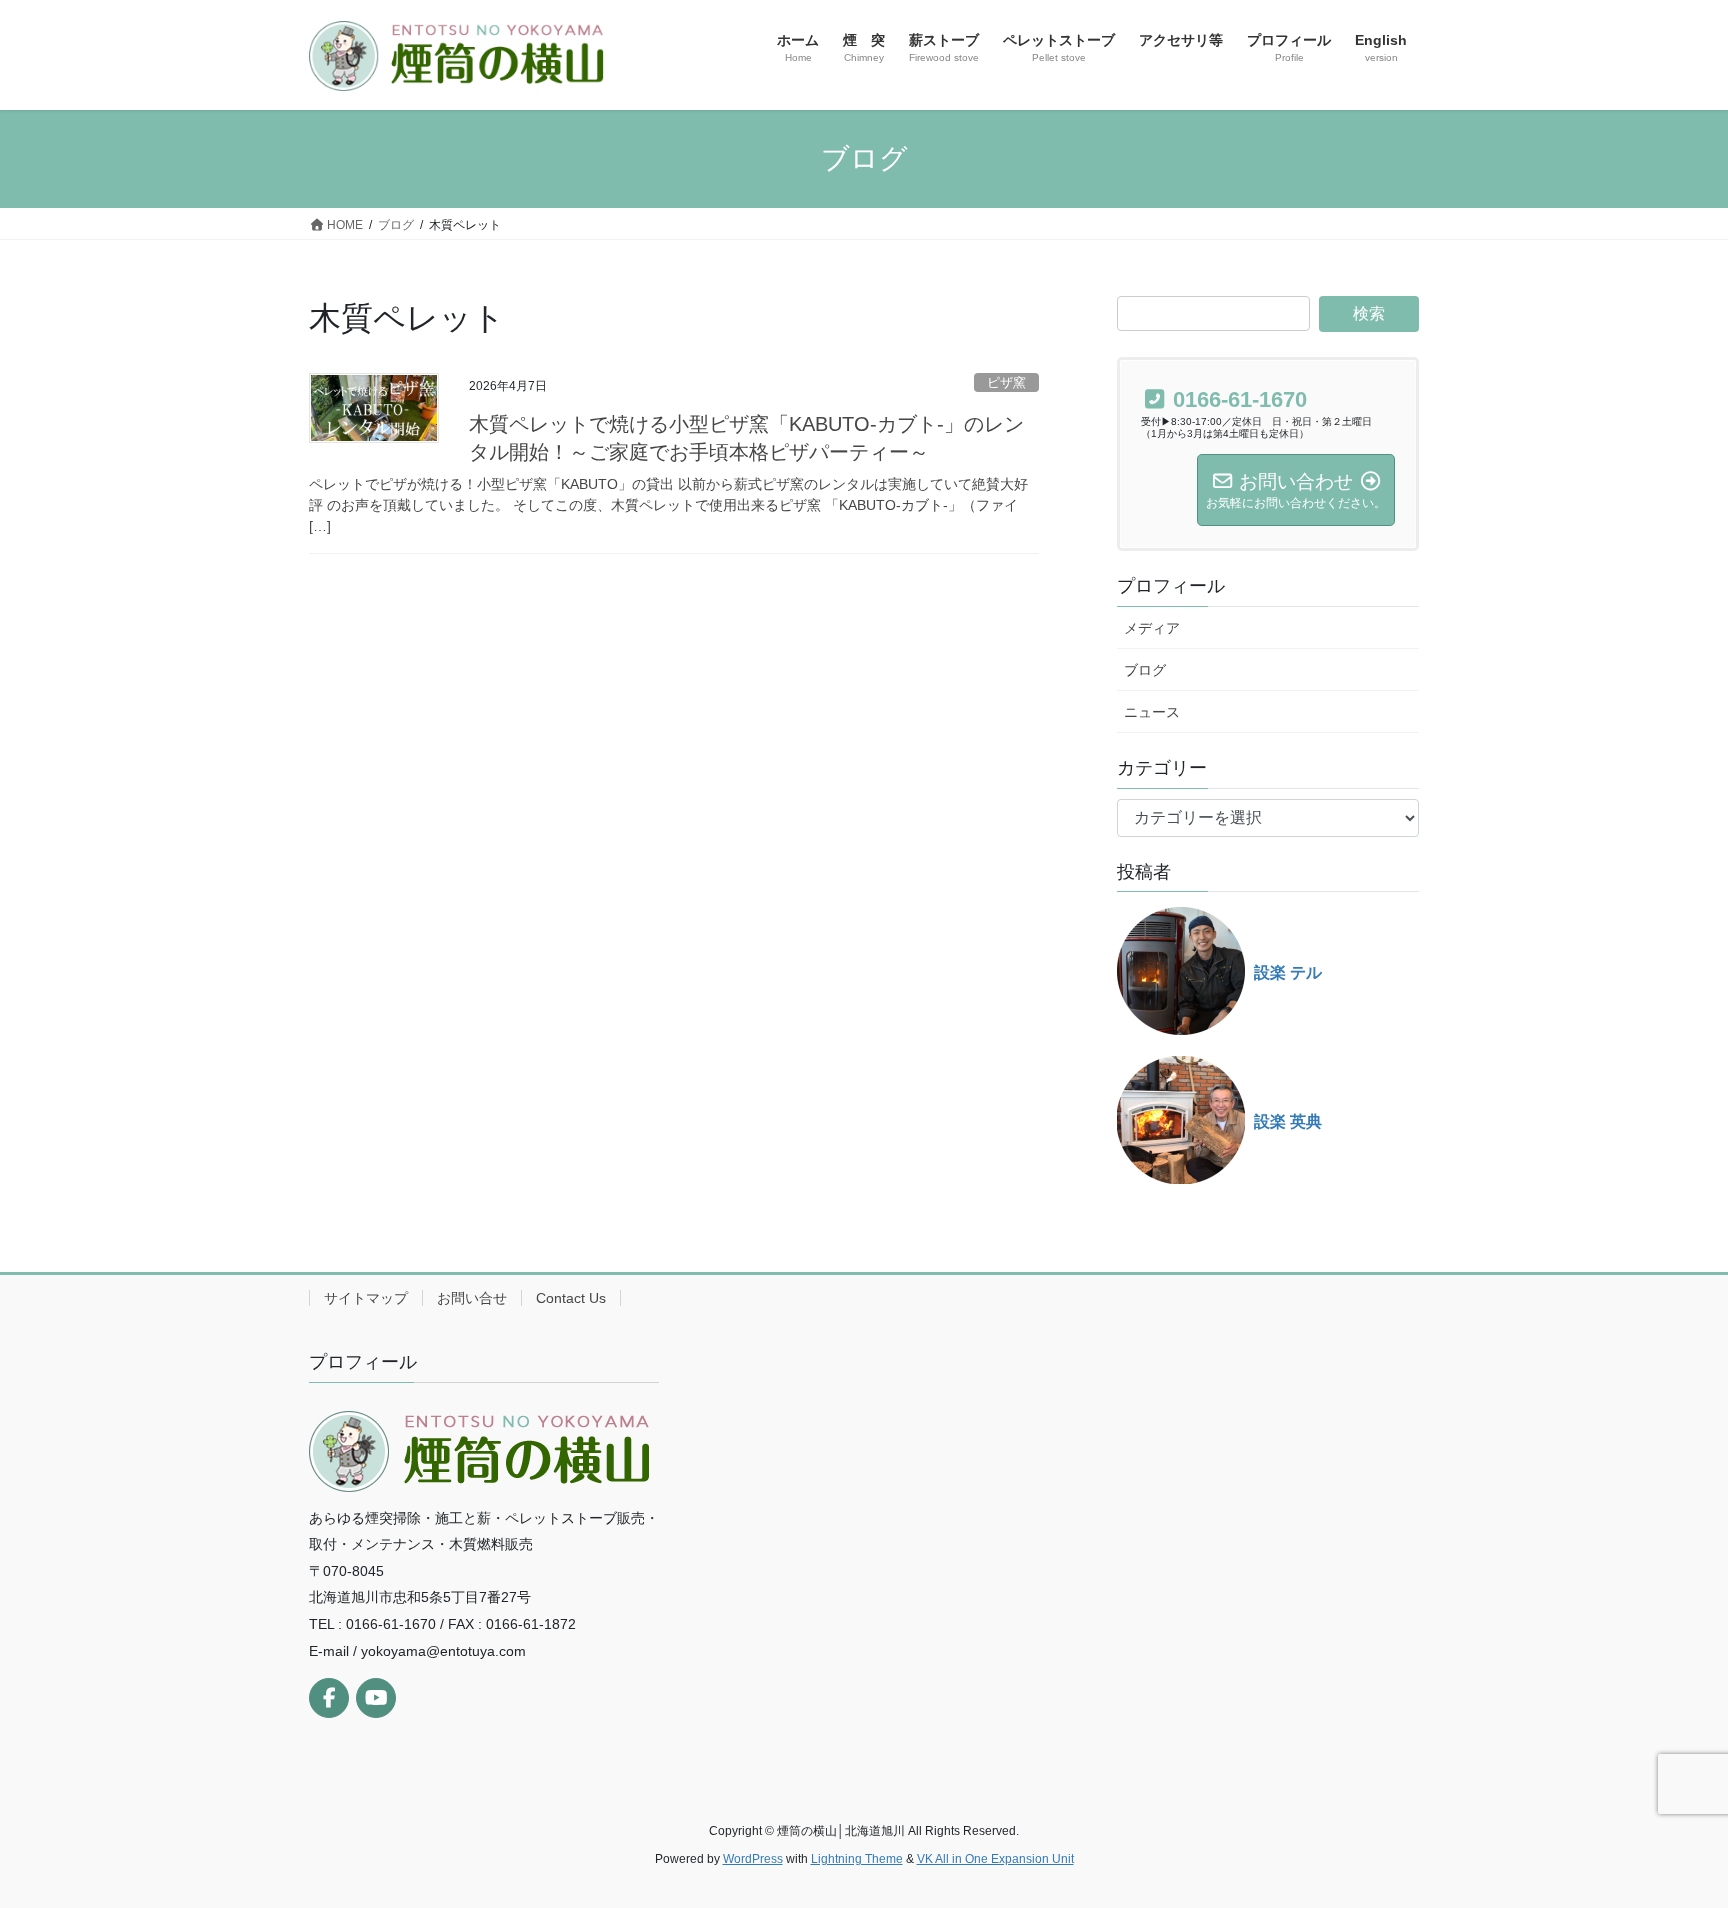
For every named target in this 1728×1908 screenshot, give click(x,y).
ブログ (1145, 670)
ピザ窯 (1006, 382)
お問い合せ (472, 1298)
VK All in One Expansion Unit (995, 1859)
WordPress (753, 1859)
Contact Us (571, 1298)
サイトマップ (366, 1298)
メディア (1152, 628)
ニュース (1152, 712)
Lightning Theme (857, 1859)
